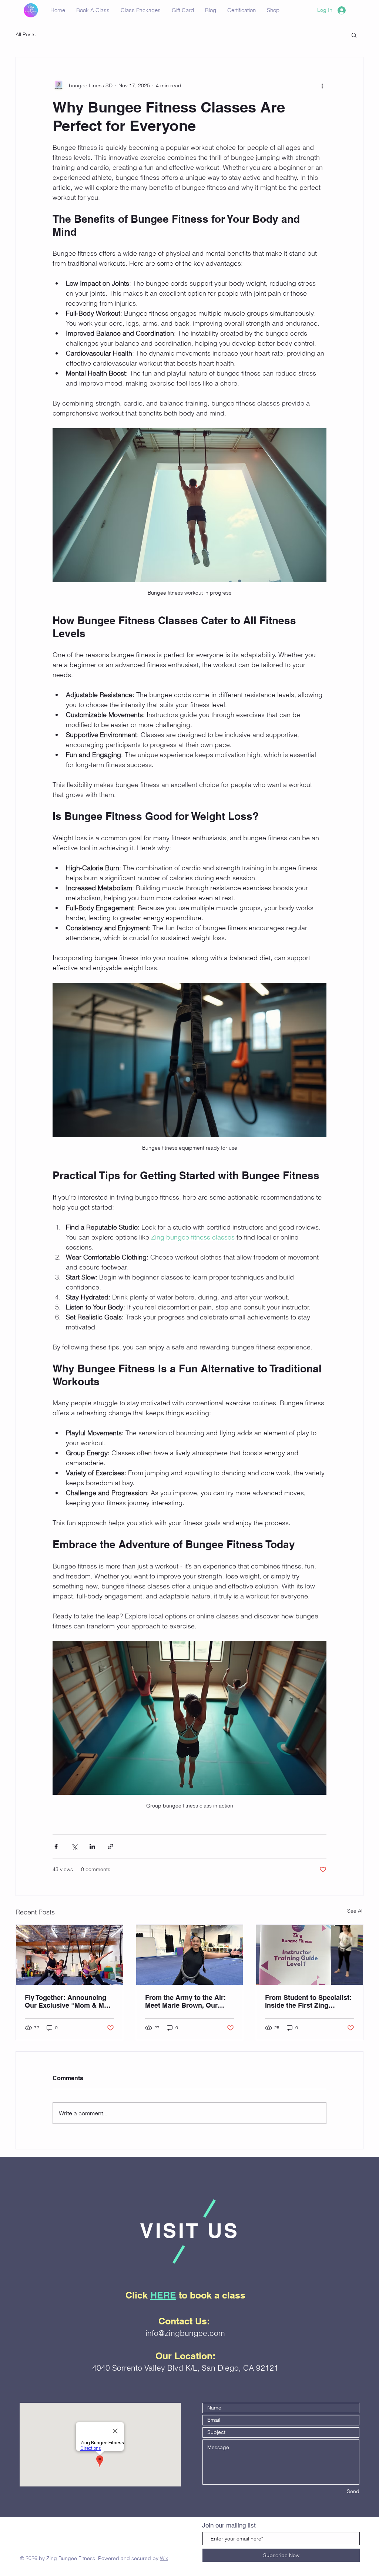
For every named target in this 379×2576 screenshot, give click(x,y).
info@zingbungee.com (185, 2333)
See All (355, 1911)
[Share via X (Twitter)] (74, 1847)
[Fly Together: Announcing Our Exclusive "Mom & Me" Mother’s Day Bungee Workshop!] (69, 1955)
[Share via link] (110, 1847)
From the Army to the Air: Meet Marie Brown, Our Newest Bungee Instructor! (187, 2001)
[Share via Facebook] (56, 1847)
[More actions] (322, 85)
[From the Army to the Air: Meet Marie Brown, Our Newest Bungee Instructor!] (190, 1955)
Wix (164, 2558)
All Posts (26, 34)
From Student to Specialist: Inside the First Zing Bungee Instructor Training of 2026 (308, 2001)
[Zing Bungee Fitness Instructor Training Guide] (310, 1955)
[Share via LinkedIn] (92, 1847)
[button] (354, 35)
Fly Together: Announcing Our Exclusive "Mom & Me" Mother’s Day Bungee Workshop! (68, 2001)
